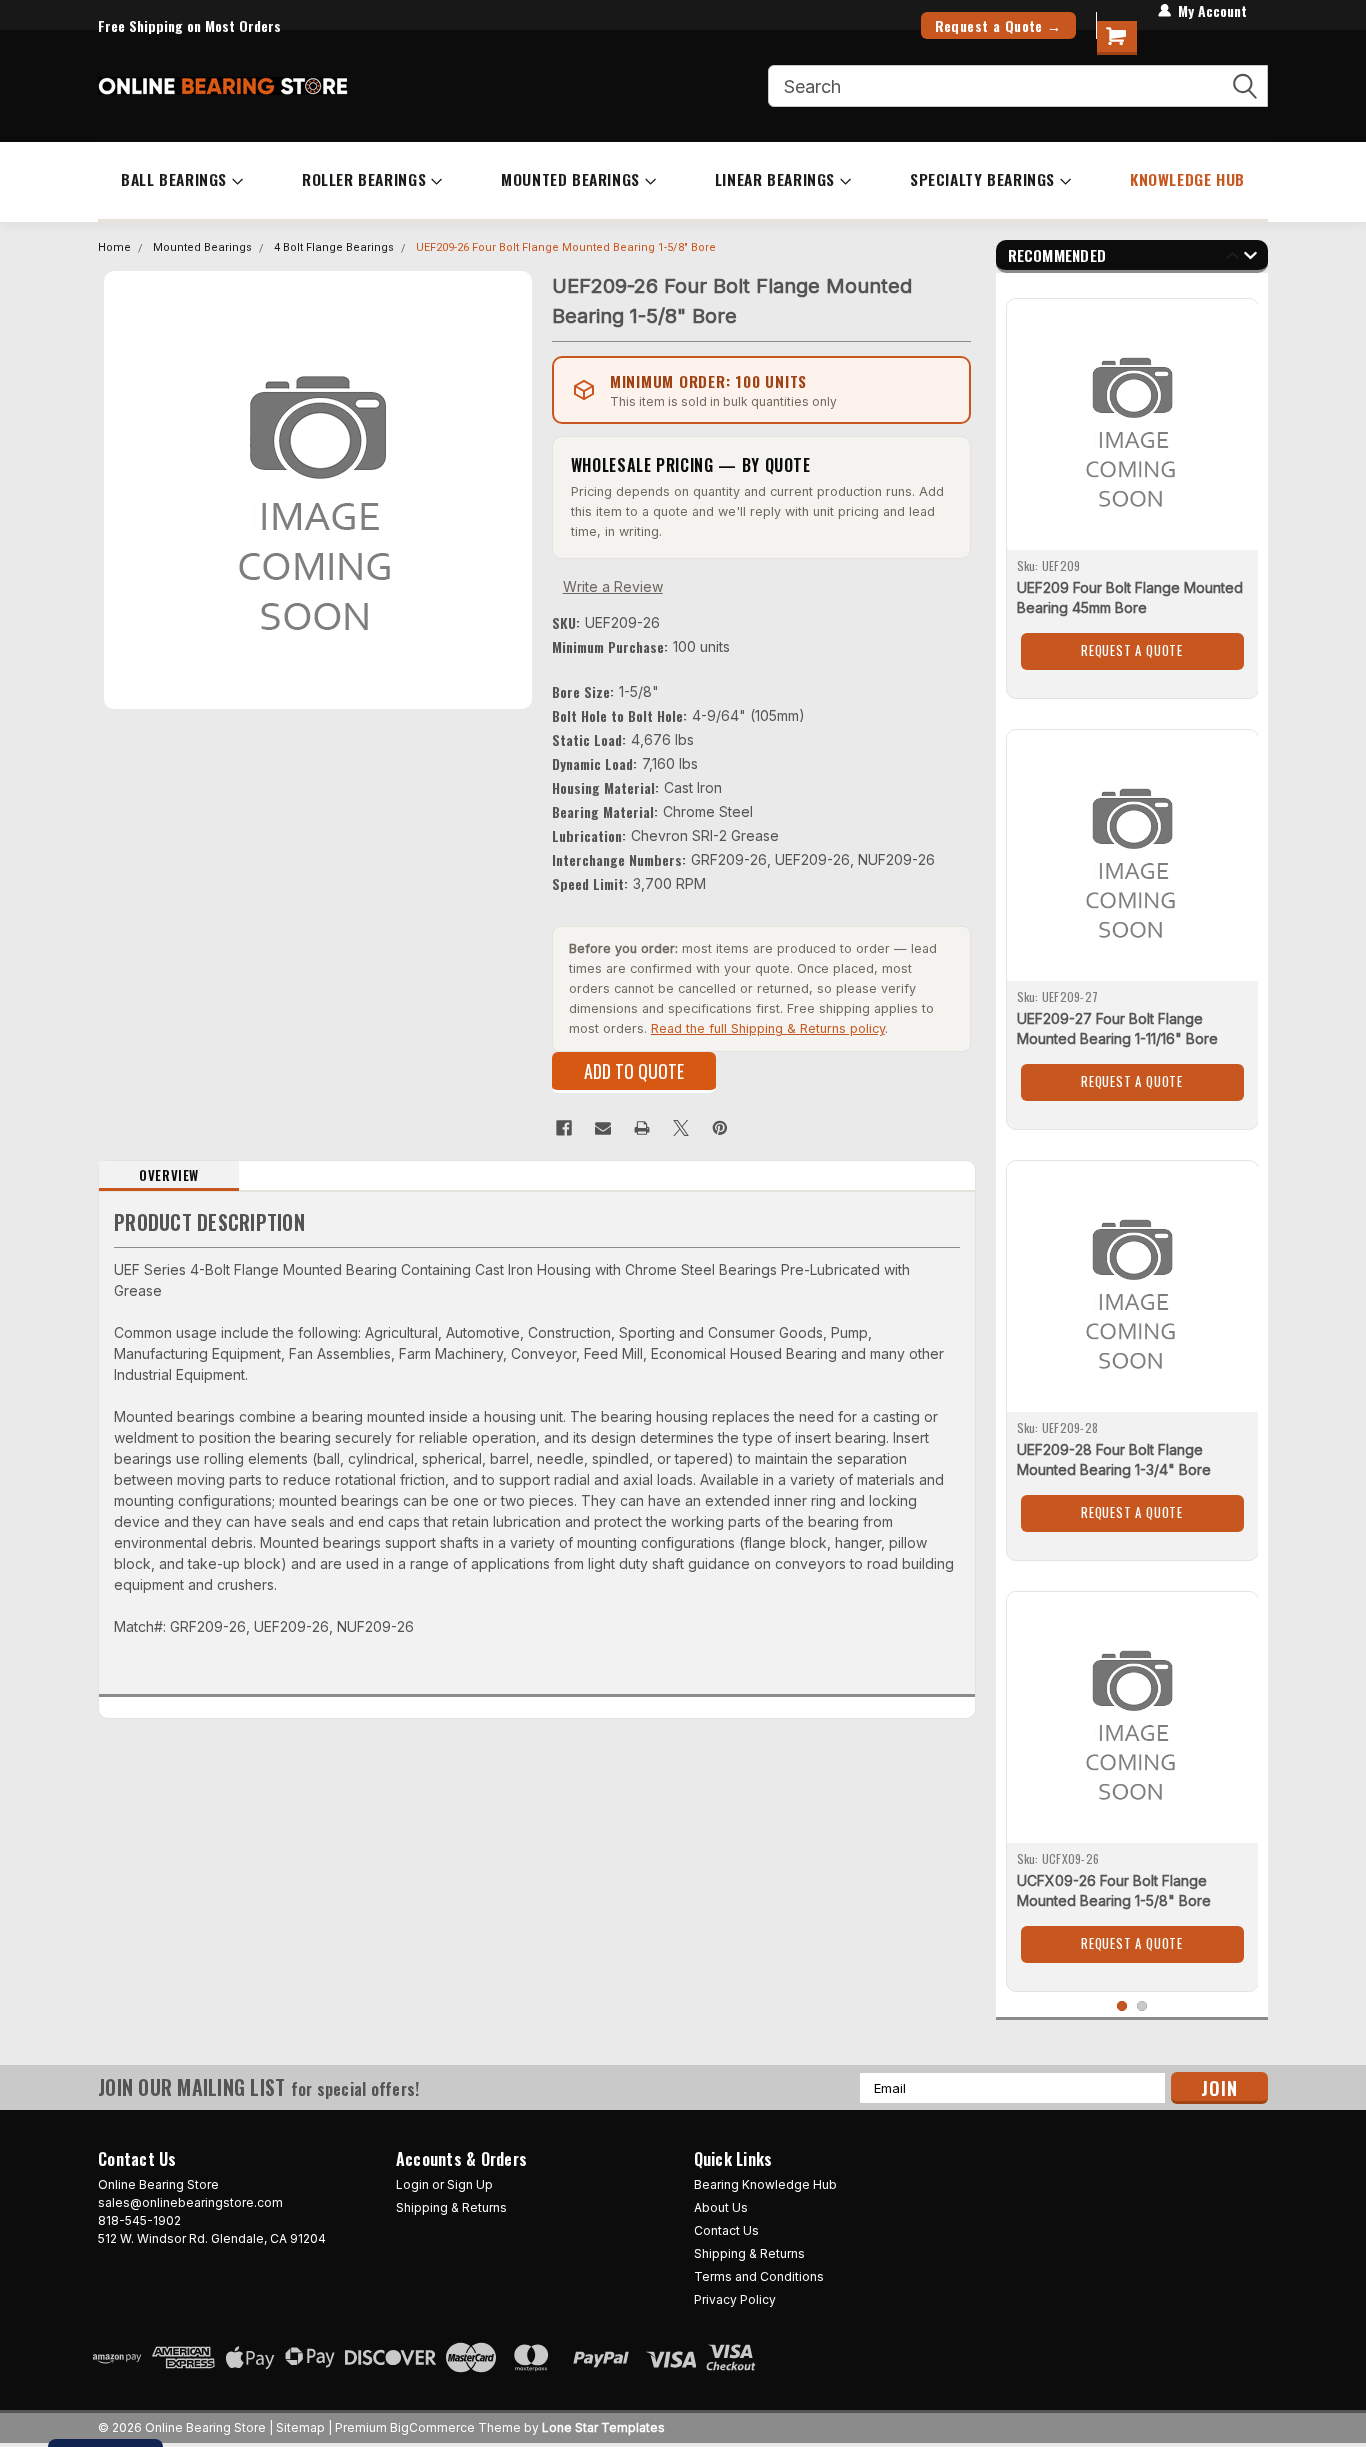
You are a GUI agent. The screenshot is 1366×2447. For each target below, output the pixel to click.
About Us (721, 2207)
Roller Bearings (364, 179)
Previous (1232, 258)
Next (1250, 258)
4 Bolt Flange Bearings (334, 247)
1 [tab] (1122, 2006)
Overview (169, 1175)
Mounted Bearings (570, 179)
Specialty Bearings (982, 179)
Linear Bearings (775, 179)
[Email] (603, 1128)
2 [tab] (1142, 2006)
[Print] (642, 1128)
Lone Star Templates (603, 2427)
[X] (681, 1128)
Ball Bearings (174, 179)
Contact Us (726, 2230)
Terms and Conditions (759, 2276)
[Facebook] (564, 1128)
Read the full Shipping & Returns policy (768, 1028)
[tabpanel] (1132, 491)
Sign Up (470, 2184)
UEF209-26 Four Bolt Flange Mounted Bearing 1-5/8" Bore (566, 247)
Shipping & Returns (451, 2207)
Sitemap (300, 2427)
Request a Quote (1132, 650)
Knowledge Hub (1187, 179)
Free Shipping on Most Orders (189, 25)
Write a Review (613, 586)
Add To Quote (634, 1071)
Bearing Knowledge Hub (765, 2184)
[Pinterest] (720, 1128)
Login (412, 2184)
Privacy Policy (735, 2299)
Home (114, 247)
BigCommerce (432, 2427)
